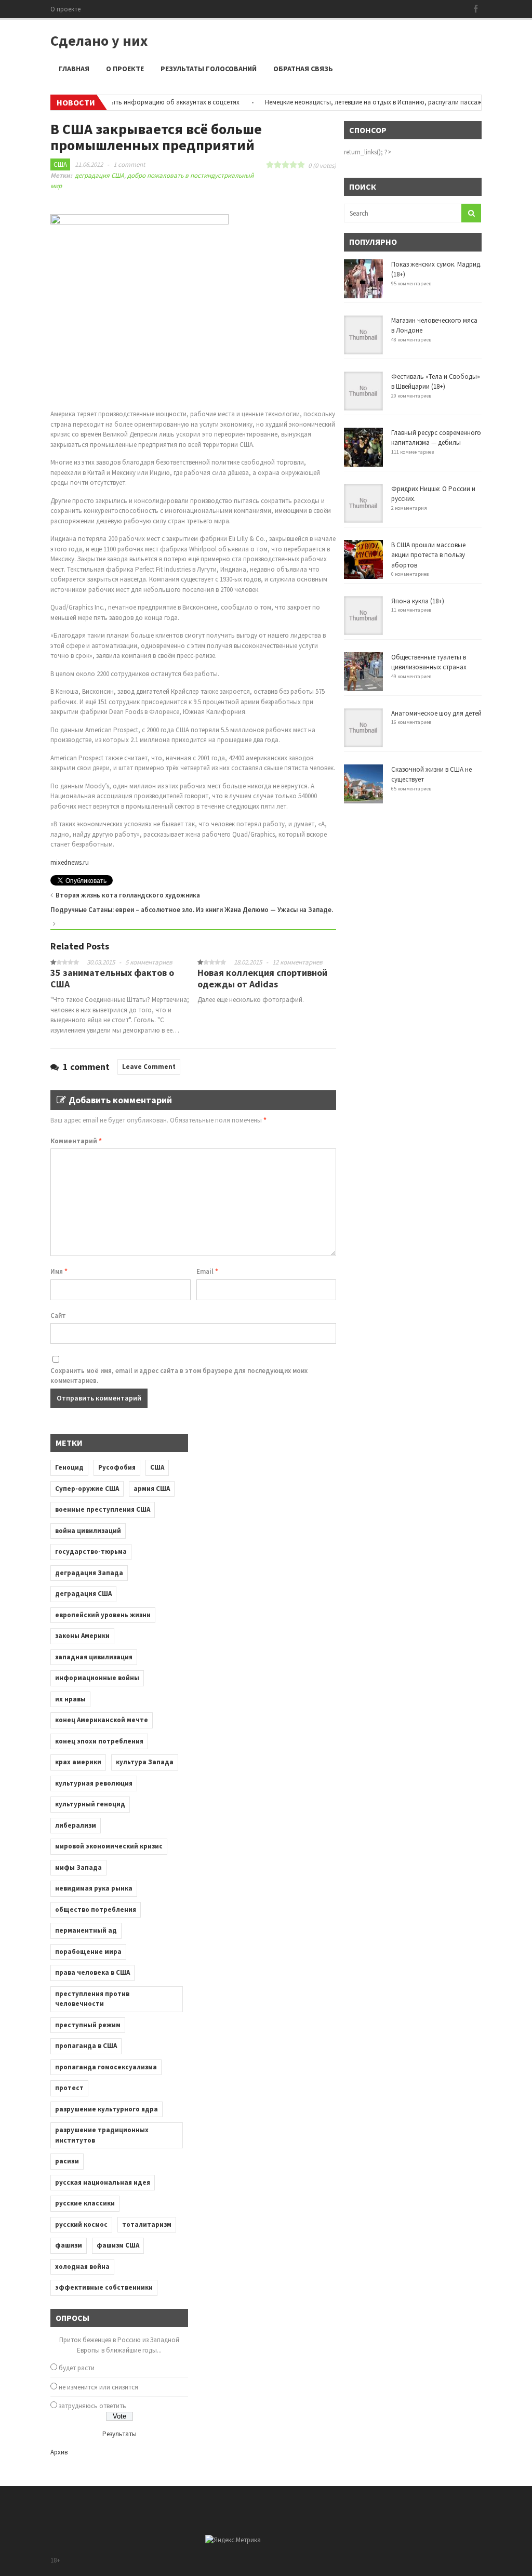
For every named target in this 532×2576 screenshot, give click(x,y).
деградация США (99, 175)
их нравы (70, 1699)
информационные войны (97, 1678)
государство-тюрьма (91, 1551)
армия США (152, 1489)
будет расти (77, 2368)
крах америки (78, 1762)
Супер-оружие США (87, 1489)
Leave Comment (149, 1067)
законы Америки (82, 1636)
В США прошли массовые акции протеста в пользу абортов (428, 555)
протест (69, 2088)
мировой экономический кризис (109, 1846)
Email (207, 1271)
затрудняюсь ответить (92, 2406)
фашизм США (118, 2245)
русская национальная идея (103, 2182)
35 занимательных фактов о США (112, 978)
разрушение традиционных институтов (102, 2135)
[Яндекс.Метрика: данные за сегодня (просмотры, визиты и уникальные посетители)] (233, 2540)
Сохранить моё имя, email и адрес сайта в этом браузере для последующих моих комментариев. (179, 1376)
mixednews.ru (70, 862)
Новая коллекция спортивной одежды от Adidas (262, 978)
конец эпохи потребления (99, 1741)
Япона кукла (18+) (418, 601)
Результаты (119, 2434)
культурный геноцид (90, 1804)
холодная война (82, 2267)
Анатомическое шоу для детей (436, 713)
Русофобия (117, 1467)
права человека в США (92, 1972)
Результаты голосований (209, 69)
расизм (67, 2161)
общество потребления (96, 1910)
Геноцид (69, 1467)
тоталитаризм (147, 2224)
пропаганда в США (86, 2046)
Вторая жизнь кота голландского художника (128, 895)
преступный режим (88, 2025)
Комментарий (76, 1141)
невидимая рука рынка (94, 1888)
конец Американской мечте (102, 1720)
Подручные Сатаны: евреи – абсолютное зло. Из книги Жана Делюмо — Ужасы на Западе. (192, 910)
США (60, 164)
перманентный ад (86, 1930)
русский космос (81, 2224)
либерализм (76, 1825)
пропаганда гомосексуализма (106, 2067)
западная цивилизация (94, 1657)
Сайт (58, 1316)
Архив (59, 2452)
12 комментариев (297, 962)
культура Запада (145, 1762)
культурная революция (94, 1783)
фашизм (69, 2245)
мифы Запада (78, 1867)
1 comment (129, 164)
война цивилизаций (88, 1531)
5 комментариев (149, 962)
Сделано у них (99, 41)
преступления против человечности (92, 1999)
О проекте (65, 9)
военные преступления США (103, 1509)
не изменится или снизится (98, 2387)
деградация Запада (89, 1573)
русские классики (85, 2203)
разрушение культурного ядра (107, 2109)
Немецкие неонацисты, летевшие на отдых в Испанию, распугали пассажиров (355, 102)
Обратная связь (303, 69)
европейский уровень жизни (103, 1615)
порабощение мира (88, 1952)
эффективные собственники (104, 2287)
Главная (74, 69)
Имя (59, 1271)
